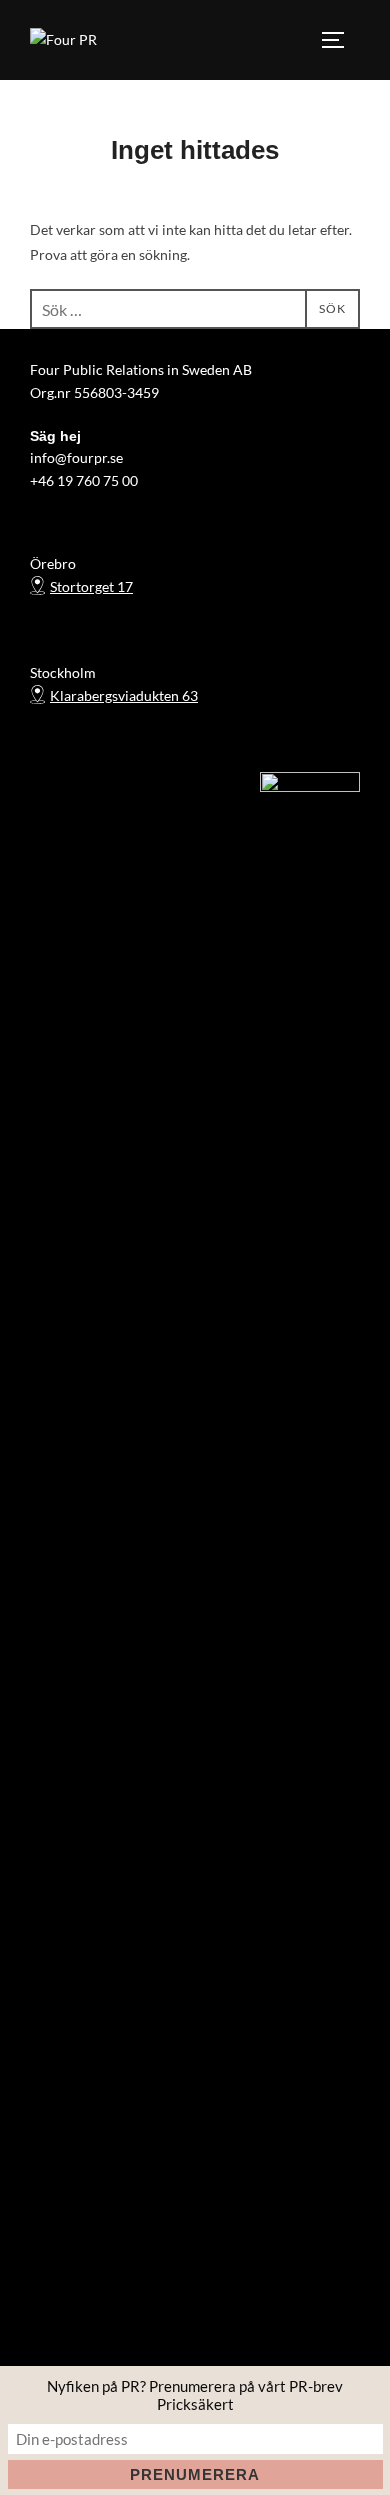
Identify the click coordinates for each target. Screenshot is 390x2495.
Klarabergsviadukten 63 (124, 695)
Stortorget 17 (91, 586)
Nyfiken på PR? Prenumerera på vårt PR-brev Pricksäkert (195, 2395)
